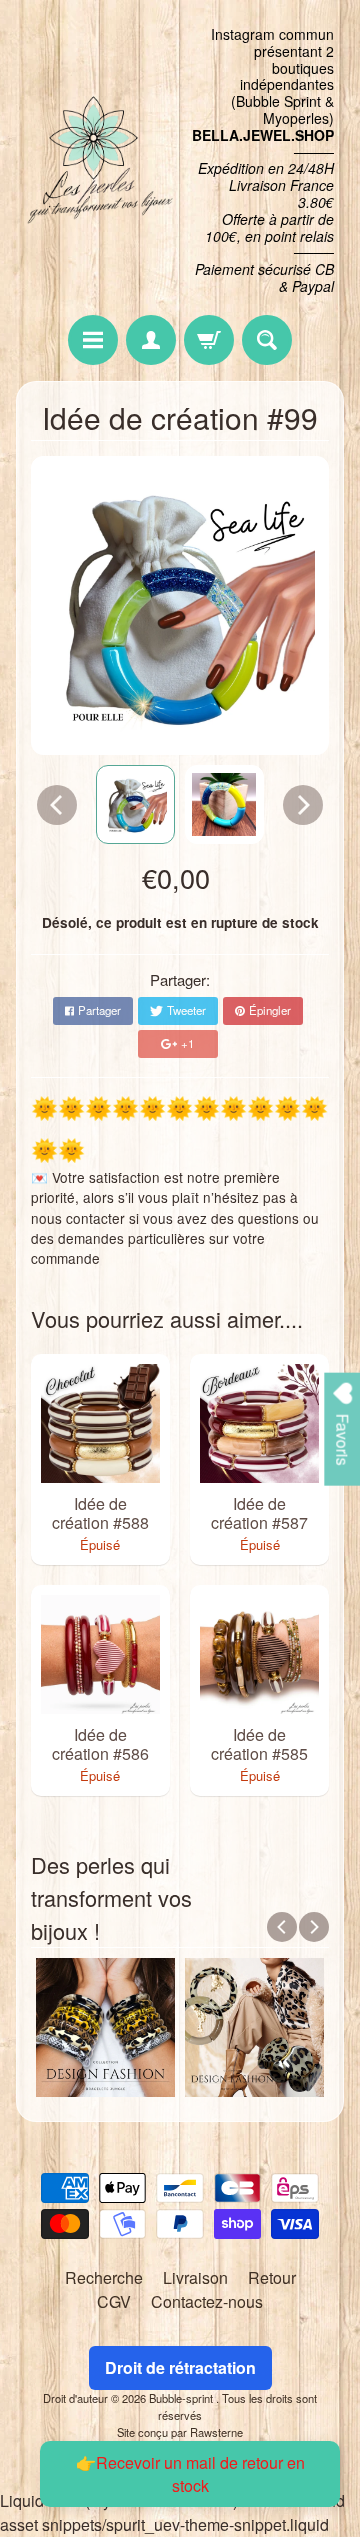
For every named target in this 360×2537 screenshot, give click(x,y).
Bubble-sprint (182, 2398)
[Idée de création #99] (135, 804)
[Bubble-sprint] (98, 160)
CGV (114, 2301)
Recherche (104, 2277)
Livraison (195, 2277)
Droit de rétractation (180, 2367)
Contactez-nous (207, 2301)
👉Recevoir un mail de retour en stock (190, 2474)
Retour (272, 2277)
